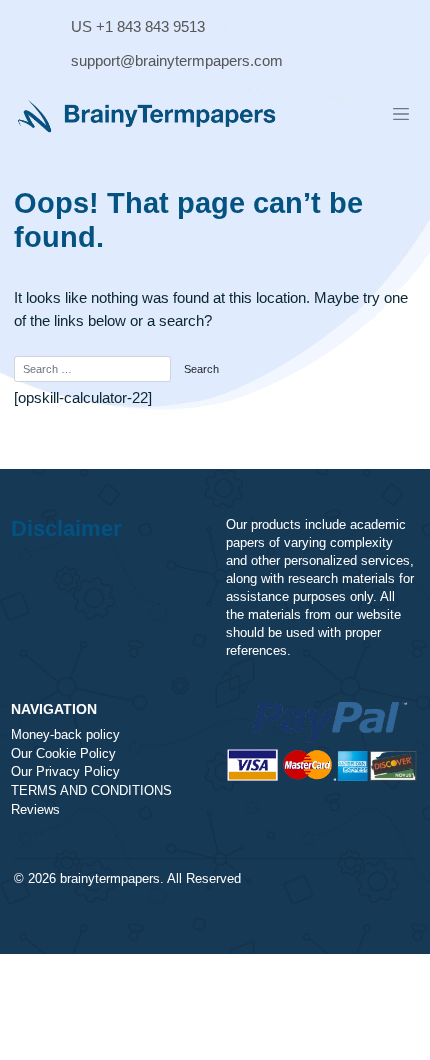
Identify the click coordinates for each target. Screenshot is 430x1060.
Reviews (35, 810)
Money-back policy (65, 735)
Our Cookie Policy (63, 754)
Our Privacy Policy (65, 772)
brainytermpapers (110, 879)
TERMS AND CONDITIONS (91, 791)
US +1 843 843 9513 (138, 26)
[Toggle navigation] (401, 114)
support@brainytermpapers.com (177, 60)
